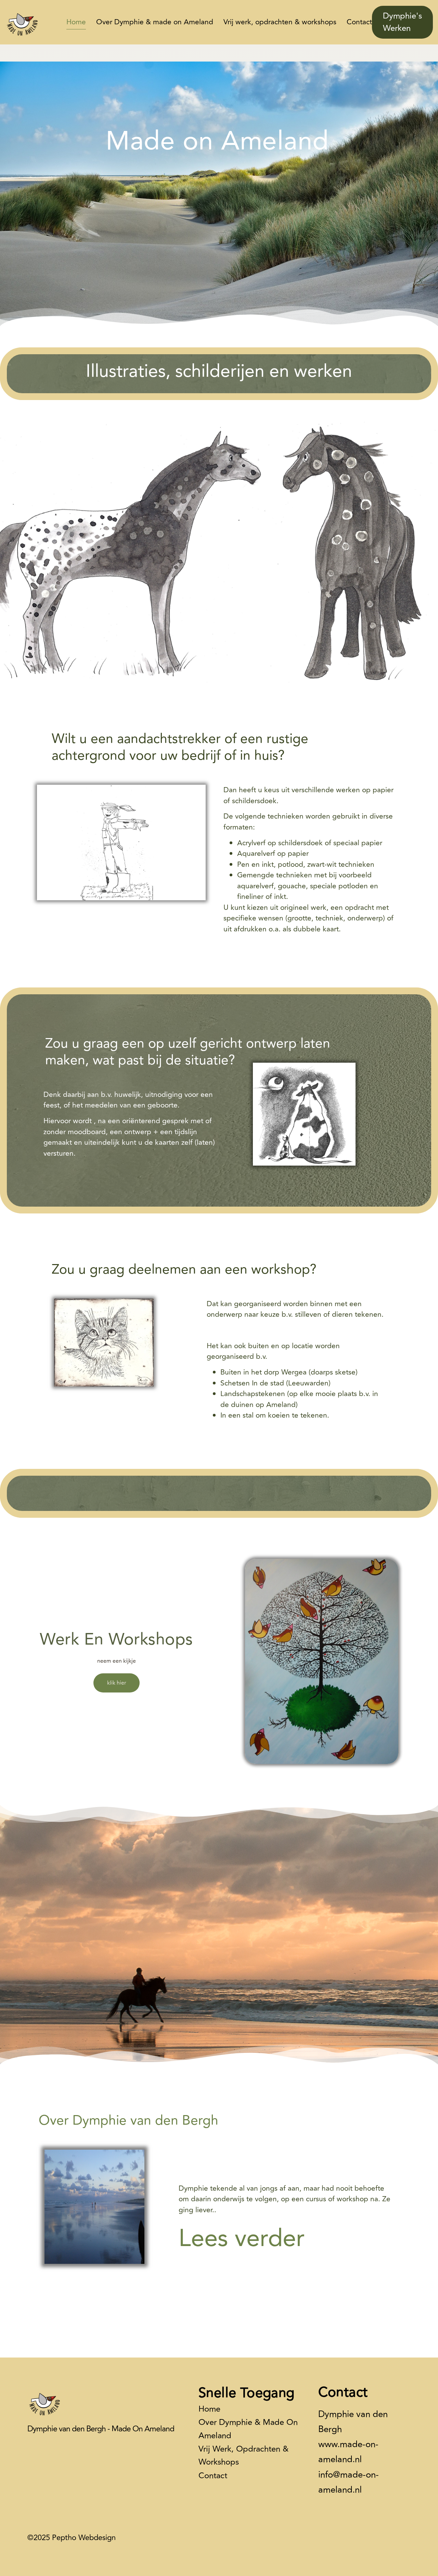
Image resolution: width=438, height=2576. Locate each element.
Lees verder (242, 2239)
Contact (359, 22)
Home (76, 22)
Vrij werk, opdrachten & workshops (280, 22)
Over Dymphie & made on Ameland (155, 22)
